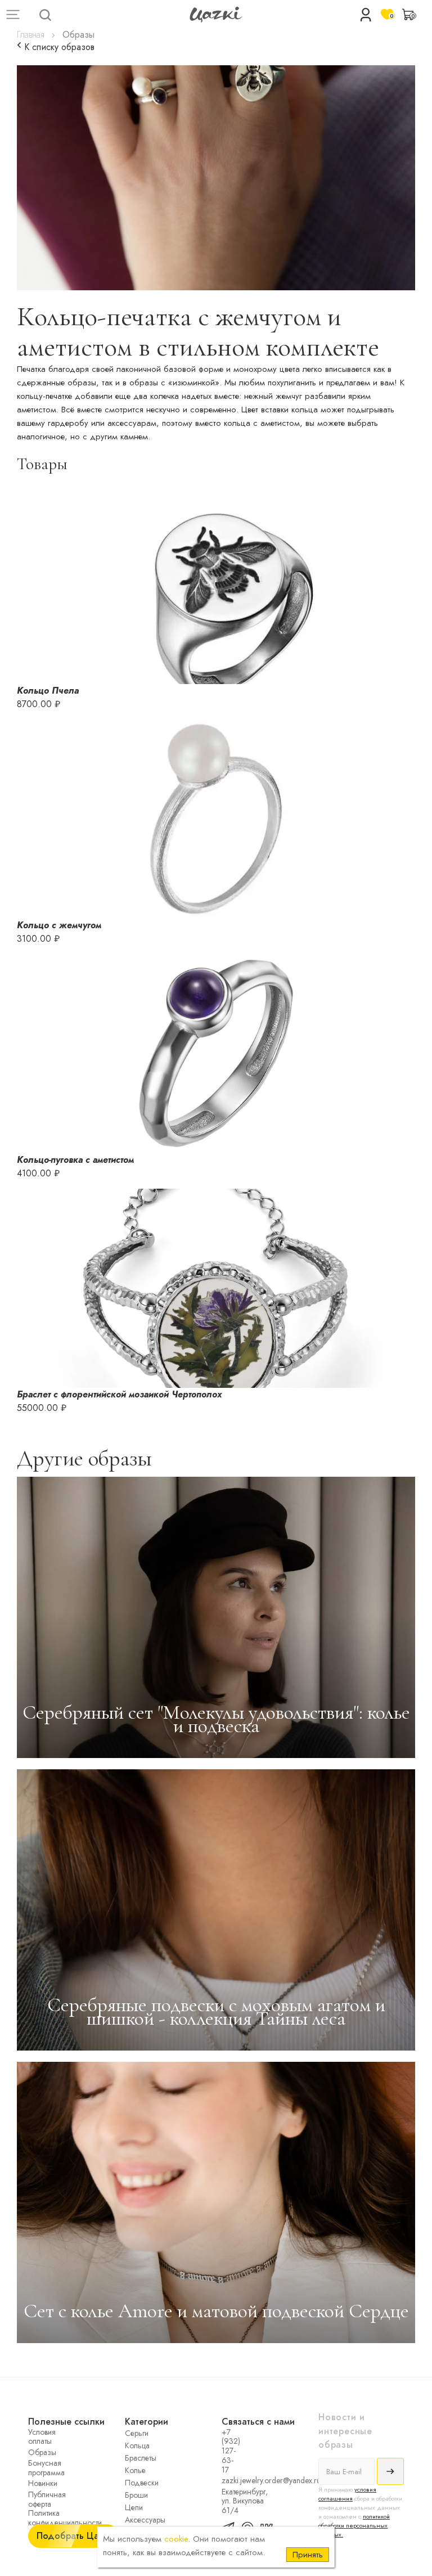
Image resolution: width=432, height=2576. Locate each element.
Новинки (35, 2483)
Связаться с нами (258, 2422)
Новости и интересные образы (345, 2431)
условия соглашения (347, 2494)
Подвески (142, 2483)
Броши (136, 2495)
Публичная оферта (35, 2499)
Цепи (134, 2507)
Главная (31, 35)
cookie (176, 2539)
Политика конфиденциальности (35, 2518)
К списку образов (58, 47)
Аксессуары (145, 2520)
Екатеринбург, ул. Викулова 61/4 (228, 2501)
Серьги (137, 2433)
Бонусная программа (35, 2468)
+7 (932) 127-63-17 (228, 2451)
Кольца (137, 2445)
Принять (308, 2555)
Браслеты (141, 2458)
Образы (35, 2452)
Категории (147, 2422)
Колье (135, 2470)
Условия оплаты (35, 2437)
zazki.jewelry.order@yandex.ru (228, 2480)
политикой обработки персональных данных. (354, 2525)
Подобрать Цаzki (73, 2536)
